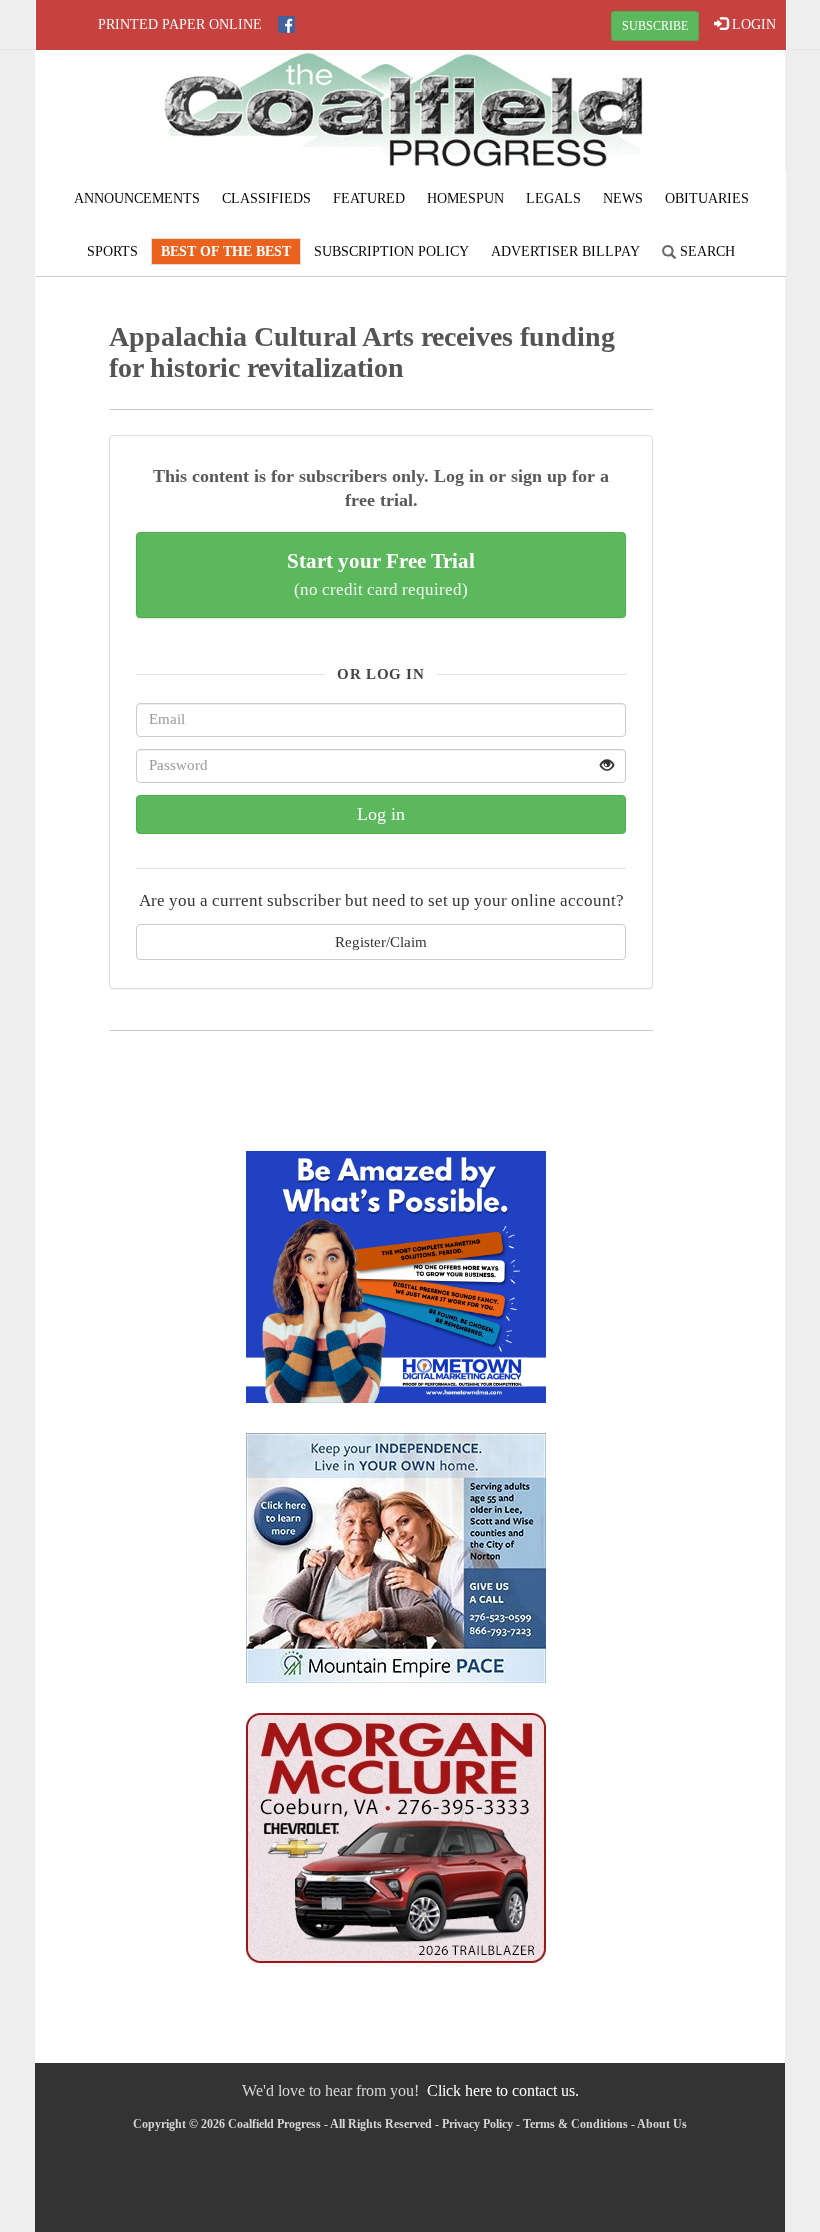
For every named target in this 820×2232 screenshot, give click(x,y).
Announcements (137, 198)
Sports (112, 251)
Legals (553, 198)
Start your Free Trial (381, 574)
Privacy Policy (477, 2124)
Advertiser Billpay (565, 251)
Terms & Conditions (575, 2124)
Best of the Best (226, 251)
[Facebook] (286, 24)
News (623, 198)
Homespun (465, 198)
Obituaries (707, 198)
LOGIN (752, 24)
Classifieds (266, 198)
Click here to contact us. (503, 2090)
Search (705, 251)
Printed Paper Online (180, 24)
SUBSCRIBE (655, 26)
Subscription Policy (391, 251)
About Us (662, 2124)
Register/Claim (381, 941)
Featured (369, 198)
